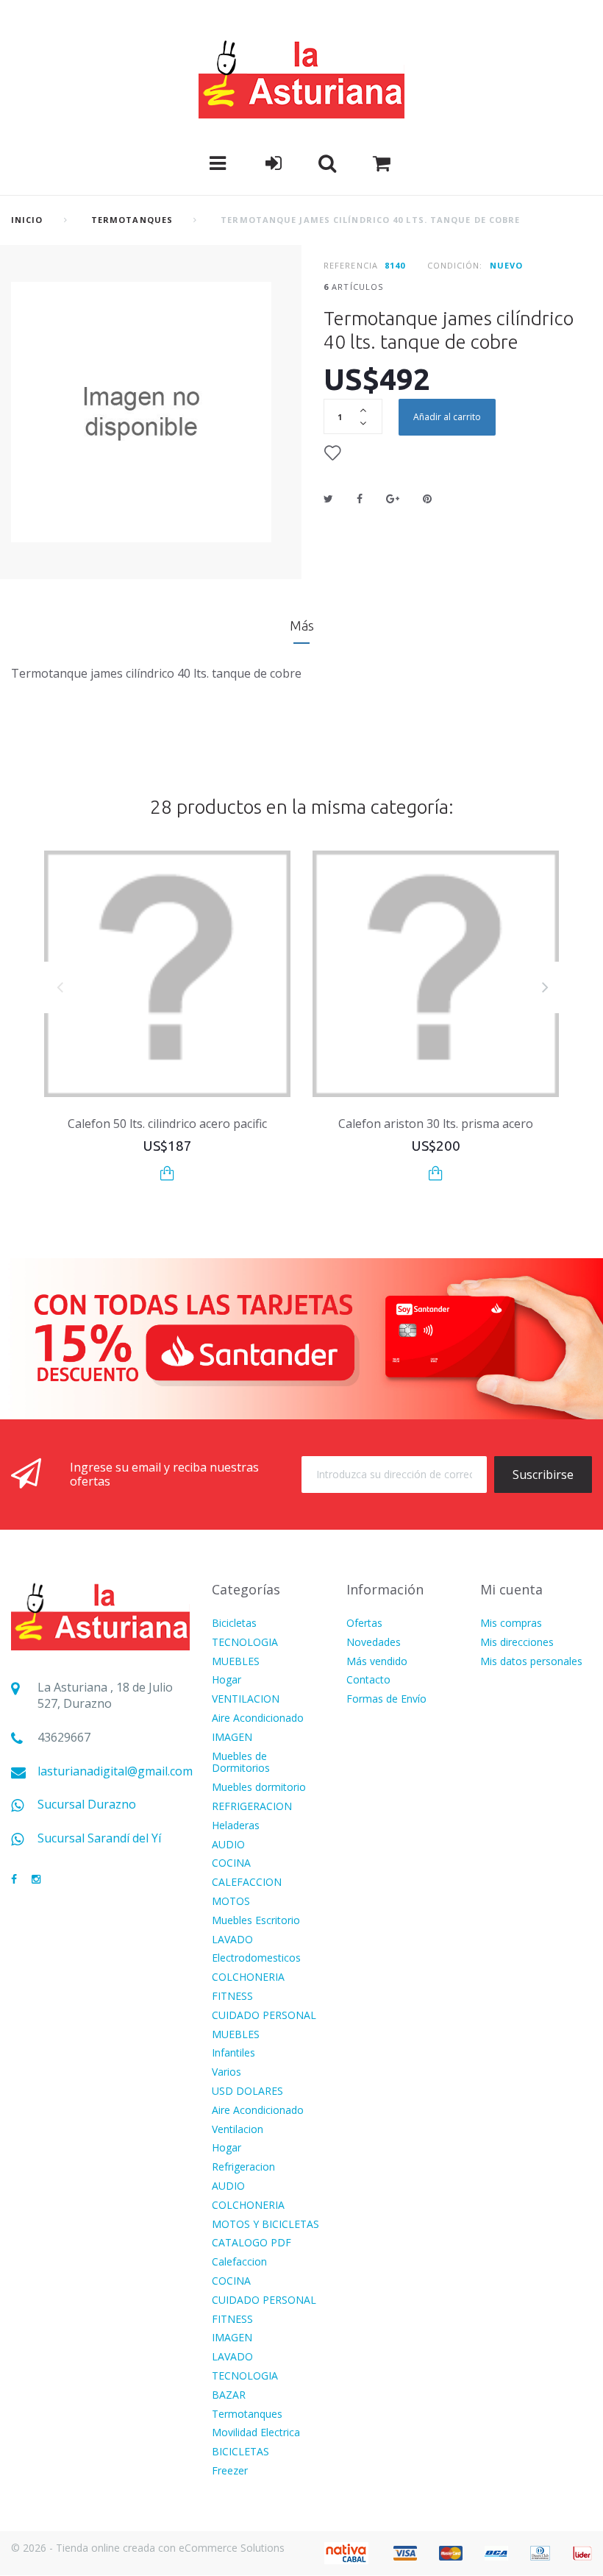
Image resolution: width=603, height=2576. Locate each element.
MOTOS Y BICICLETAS (265, 2225)
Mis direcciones (517, 1643)
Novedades (374, 1643)
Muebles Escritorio (256, 1921)
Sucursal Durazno (87, 1805)
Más (302, 625)
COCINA (231, 1863)
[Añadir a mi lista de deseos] (332, 453)
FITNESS (232, 1997)
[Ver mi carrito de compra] (382, 163)
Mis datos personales (531, 1662)
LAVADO (232, 1940)
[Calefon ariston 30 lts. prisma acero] (436, 974)
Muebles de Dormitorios (241, 1763)
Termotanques (132, 220)
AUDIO (228, 1845)
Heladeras (236, 1826)
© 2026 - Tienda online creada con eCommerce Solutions (148, 2548)
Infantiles (233, 2053)
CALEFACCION (247, 1883)
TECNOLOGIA (245, 1643)
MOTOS (231, 1902)
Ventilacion (238, 2130)
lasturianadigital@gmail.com (115, 1771)
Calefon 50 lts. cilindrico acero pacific (167, 1124)
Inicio (27, 220)
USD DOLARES (247, 2091)
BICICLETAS (240, 2452)
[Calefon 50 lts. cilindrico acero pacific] (167, 974)
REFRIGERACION (252, 1807)
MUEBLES (236, 1662)
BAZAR (229, 2395)
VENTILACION (246, 1699)
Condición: (455, 265)
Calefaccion (239, 2262)
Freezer (230, 2471)
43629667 (64, 1738)
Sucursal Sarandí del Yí (99, 1838)
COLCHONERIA (248, 1977)
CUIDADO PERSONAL (264, 2016)
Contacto (368, 1680)
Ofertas (364, 1624)
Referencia (351, 265)
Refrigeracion (243, 2167)
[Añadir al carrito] (167, 1173)
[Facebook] (14, 1880)
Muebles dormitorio (259, 1788)
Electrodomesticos (256, 1958)
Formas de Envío (386, 1699)
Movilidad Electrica (256, 2433)
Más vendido (377, 1662)
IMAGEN (232, 1738)
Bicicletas (234, 1624)
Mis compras (511, 1624)
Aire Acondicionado (258, 1718)
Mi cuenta (511, 1589)
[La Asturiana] (301, 78)
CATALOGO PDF (251, 2243)
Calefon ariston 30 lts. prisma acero (436, 1124)
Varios (226, 2072)
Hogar (226, 1680)
